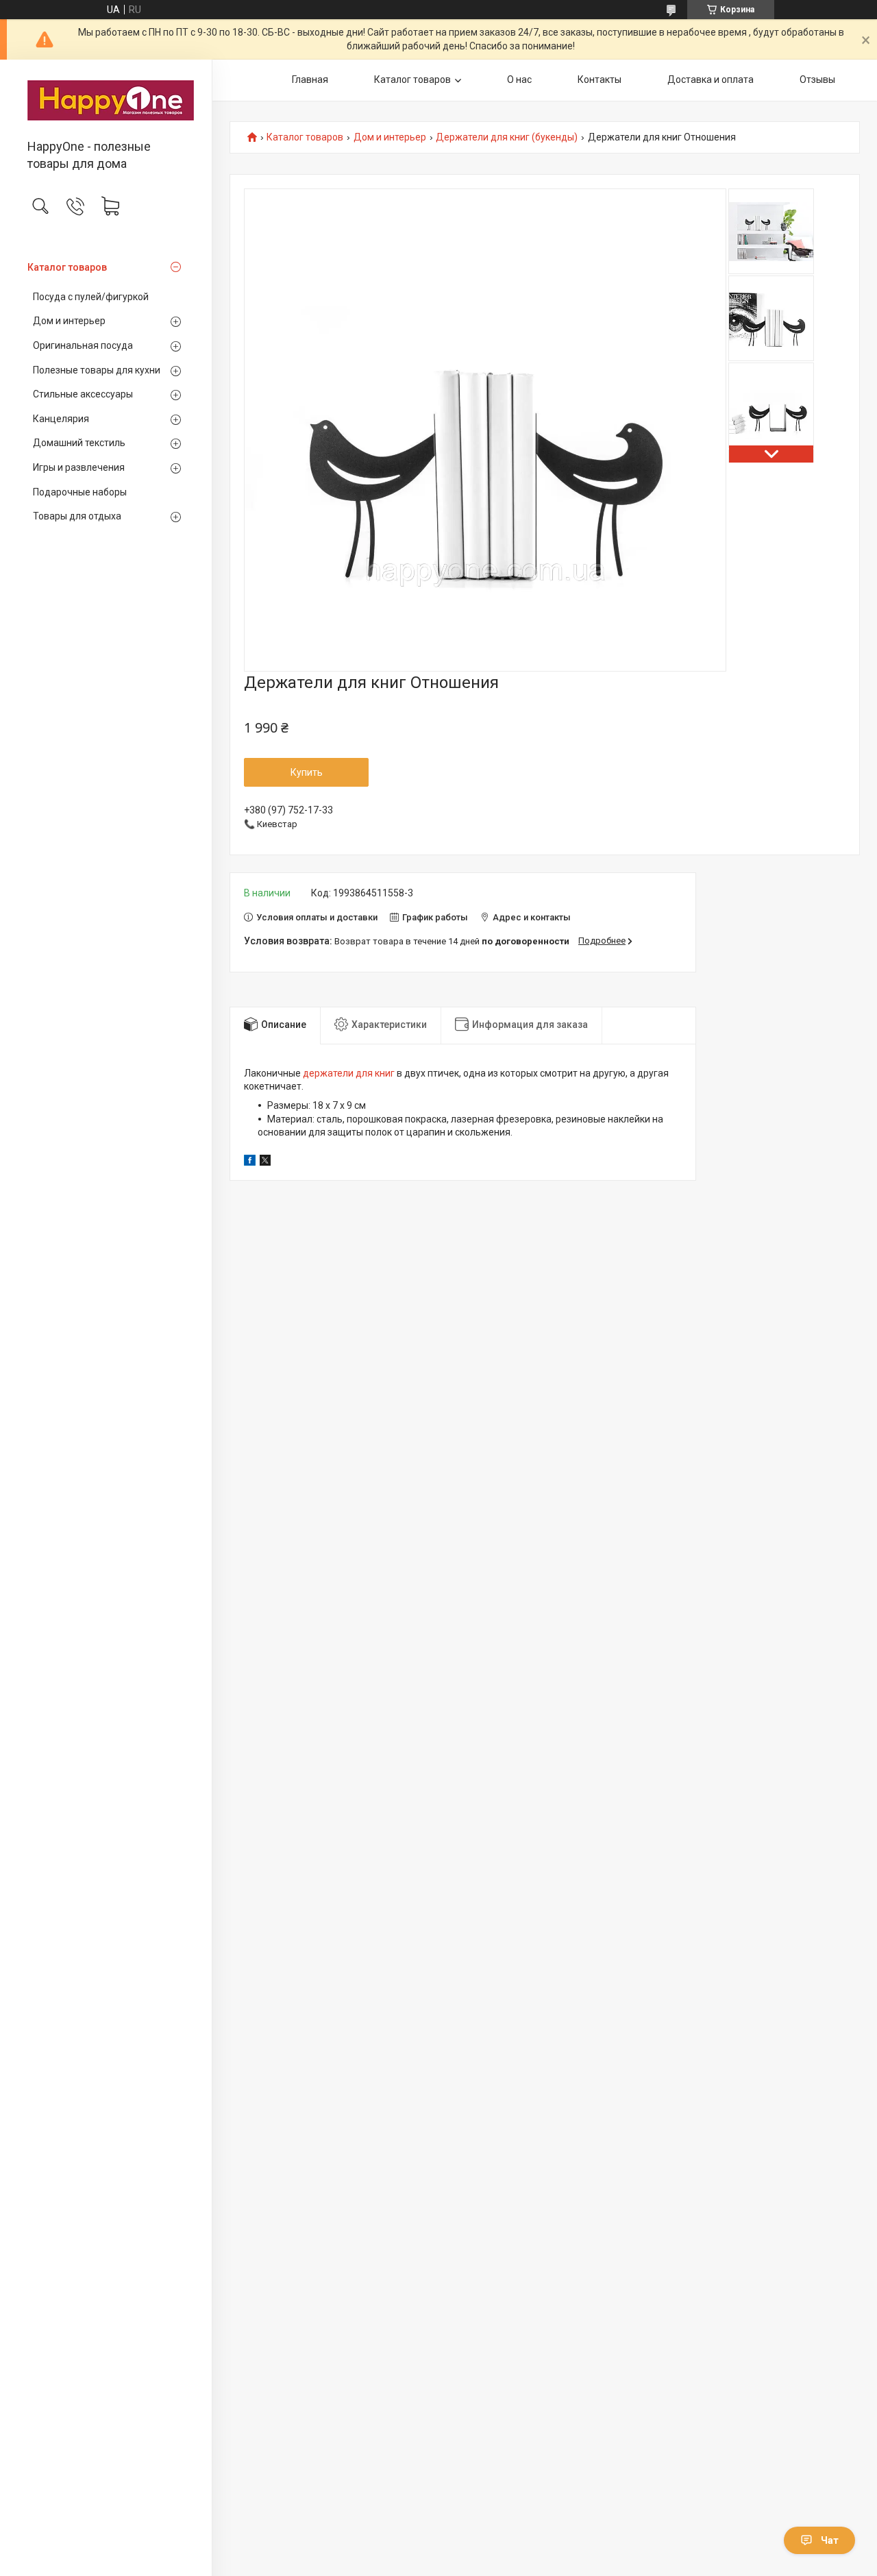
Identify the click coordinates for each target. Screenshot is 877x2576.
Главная (310, 79)
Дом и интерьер (69, 321)
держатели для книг (349, 1073)
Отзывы (817, 79)
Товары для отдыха (77, 516)
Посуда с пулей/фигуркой (91, 297)
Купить (307, 772)
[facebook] (250, 1162)
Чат (830, 2540)
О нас (519, 79)
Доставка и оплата (711, 79)
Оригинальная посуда (83, 345)
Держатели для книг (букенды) (507, 137)
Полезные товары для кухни (97, 370)
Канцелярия (61, 419)
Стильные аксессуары (83, 394)
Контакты (600, 79)
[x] (265, 1162)
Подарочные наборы (80, 492)
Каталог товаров (67, 267)
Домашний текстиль (79, 443)
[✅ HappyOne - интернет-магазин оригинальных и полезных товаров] (106, 100)
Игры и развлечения (79, 467)
